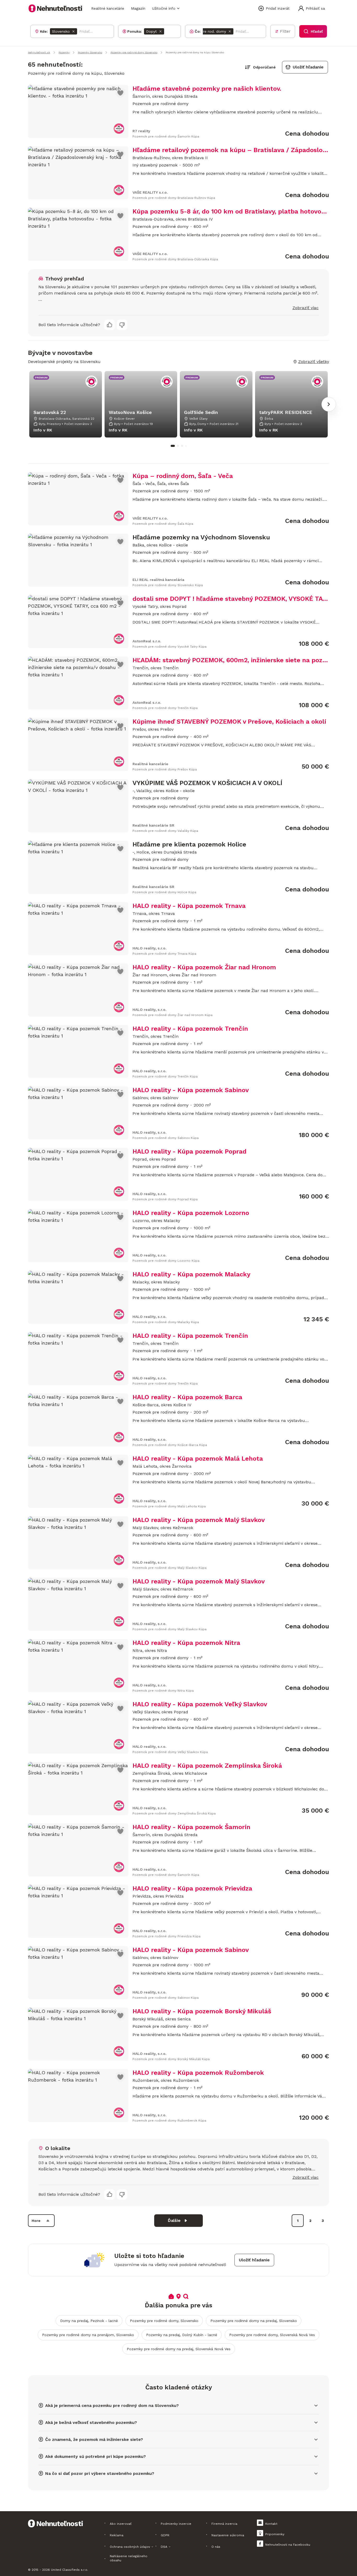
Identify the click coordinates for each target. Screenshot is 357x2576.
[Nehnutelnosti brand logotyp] (55, 8)
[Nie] (122, 325)
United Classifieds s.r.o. (70, 2570)
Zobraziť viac (306, 308)
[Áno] (110, 325)
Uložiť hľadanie (308, 67)
